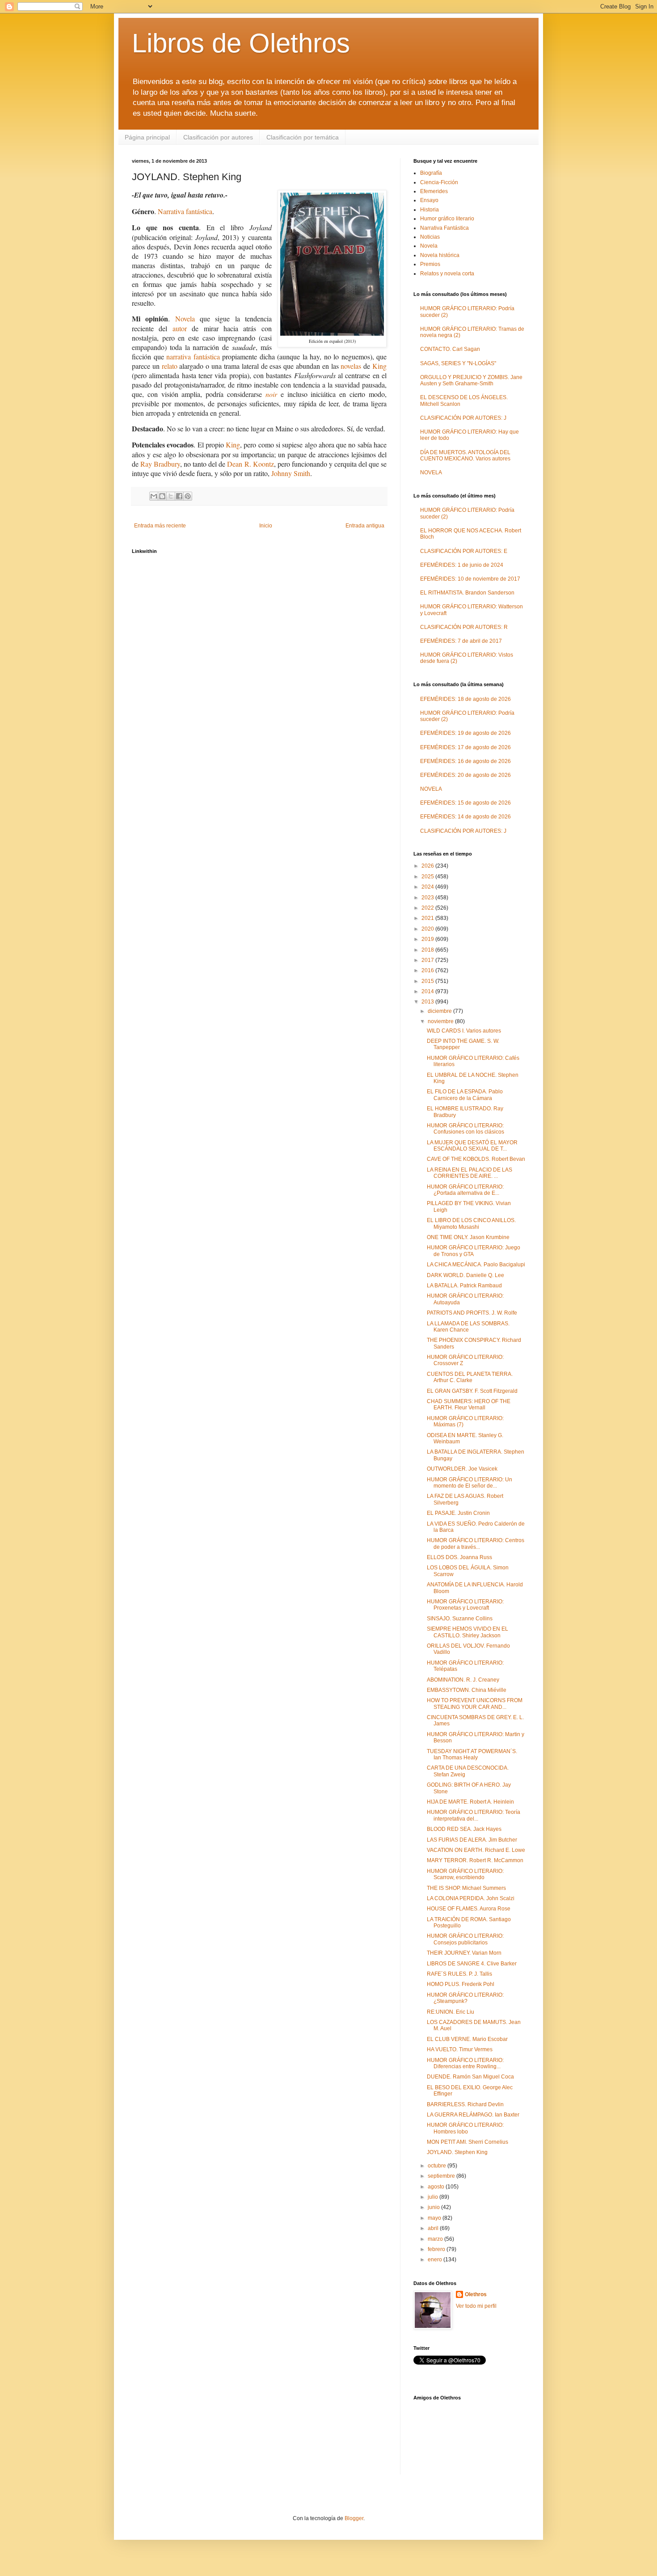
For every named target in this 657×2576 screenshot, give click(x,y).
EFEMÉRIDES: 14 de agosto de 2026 (465, 817)
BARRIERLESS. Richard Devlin (465, 2104)
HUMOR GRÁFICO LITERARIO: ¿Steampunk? (465, 1998)
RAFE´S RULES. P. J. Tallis (459, 1974)
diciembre (440, 1011)
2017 (428, 960)
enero (436, 2260)
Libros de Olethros (241, 43)
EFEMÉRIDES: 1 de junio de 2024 (462, 565)
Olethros (476, 2294)
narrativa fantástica (193, 356)
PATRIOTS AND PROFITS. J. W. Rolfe (472, 1313)
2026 (428, 866)
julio (434, 2197)
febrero (437, 2249)
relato (170, 366)
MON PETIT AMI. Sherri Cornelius (467, 2142)
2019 (428, 939)
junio (434, 2207)
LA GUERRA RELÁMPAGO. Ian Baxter (473, 2115)
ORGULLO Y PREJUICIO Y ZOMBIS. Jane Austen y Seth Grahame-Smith (471, 380)
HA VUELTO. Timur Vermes (460, 2049)
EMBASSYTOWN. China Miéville (467, 1690)
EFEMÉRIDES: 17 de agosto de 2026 (465, 747)
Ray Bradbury (160, 464)
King (379, 366)
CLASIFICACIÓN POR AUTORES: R (464, 627)
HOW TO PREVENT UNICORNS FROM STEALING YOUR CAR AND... (475, 1703)
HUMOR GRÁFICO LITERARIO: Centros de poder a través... (476, 1543)
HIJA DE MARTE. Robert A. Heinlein (470, 1802)
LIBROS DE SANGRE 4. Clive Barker (472, 1964)
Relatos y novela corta (447, 274)
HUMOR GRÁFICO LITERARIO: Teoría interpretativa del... (474, 1815)
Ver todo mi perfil (476, 2306)
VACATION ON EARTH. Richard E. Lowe (476, 1850)
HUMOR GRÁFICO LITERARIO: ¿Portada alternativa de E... (465, 1190)
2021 (428, 918)
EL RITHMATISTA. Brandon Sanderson (467, 593)
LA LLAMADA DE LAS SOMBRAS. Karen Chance (468, 1327)
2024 (428, 887)
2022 (428, 908)
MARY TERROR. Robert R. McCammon (475, 1860)
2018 (428, 950)
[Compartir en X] (171, 496)
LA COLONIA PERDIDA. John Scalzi (471, 1898)
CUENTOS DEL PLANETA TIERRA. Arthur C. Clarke (470, 1377)
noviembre (441, 1021)
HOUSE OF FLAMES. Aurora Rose (469, 1909)
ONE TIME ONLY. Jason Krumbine (468, 1237)
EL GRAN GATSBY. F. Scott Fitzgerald (472, 1391)
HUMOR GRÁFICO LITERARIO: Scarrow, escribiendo (465, 1874)
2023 (428, 898)
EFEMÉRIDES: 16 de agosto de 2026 (465, 761)
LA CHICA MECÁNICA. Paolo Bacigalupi (476, 1265)
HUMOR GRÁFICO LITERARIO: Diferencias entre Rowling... (465, 2063)
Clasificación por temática (303, 137)
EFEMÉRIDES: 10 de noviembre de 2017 (470, 579)
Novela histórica (440, 255)
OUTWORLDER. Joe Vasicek (462, 1469)
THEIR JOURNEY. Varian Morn (464, 1953)
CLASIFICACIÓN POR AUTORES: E (464, 551)
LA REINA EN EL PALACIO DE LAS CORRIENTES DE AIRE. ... (470, 1173)
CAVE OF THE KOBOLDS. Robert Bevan (476, 1159)
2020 (428, 929)
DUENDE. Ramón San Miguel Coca (470, 2077)
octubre (438, 2166)
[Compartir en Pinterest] (188, 496)
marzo (436, 2239)
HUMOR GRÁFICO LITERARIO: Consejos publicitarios (465, 1939)
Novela (185, 318)
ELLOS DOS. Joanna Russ (459, 1557)
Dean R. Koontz (250, 464)
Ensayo (429, 200)
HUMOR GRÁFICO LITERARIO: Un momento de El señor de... (470, 1483)
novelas (351, 366)
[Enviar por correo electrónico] (154, 496)
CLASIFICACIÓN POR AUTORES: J (463, 418)
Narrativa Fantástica (444, 228)
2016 (428, 970)
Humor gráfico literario (447, 219)
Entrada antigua (365, 526)
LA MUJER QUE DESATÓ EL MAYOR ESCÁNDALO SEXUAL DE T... (472, 1146)
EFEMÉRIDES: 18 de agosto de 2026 (465, 699)
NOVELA (431, 472)
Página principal (147, 137)
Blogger (354, 2518)
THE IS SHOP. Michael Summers (466, 1888)
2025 (428, 877)
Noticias (430, 237)
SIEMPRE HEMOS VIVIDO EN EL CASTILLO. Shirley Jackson (467, 1632)
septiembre (442, 2176)
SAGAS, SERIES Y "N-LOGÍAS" (458, 363)
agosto (437, 2187)
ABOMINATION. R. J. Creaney (463, 1680)
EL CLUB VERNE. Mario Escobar (467, 2039)
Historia (430, 210)
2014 (428, 991)
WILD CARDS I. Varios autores (464, 1031)
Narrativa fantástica (185, 211)
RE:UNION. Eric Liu (451, 2012)
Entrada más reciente (160, 526)
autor (180, 328)
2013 (428, 1002)
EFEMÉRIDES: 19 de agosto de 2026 (465, 733)
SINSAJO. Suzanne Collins (460, 1619)
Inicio (266, 526)
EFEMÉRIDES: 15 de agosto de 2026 (465, 803)
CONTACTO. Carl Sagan (450, 349)
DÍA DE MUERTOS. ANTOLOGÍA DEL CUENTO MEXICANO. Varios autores (465, 455)
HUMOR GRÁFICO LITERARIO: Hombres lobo (465, 2128)
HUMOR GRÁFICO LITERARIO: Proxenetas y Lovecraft (465, 1605)
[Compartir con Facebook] (179, 496)
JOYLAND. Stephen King (457, 2152)
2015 (428, 981)
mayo (435, 2218)
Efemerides (434, 191)
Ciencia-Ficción (439, 182)
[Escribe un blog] (162, 496)
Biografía (431, 173)
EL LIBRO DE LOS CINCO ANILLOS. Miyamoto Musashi (471, 1223)
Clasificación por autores (218, 137)
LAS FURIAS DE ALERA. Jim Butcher (472, 1840)
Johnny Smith (291, 473)
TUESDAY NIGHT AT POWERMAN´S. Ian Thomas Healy (472, 1754)
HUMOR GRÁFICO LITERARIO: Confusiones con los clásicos (465, 1129)
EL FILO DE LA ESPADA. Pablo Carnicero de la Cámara (465, 1095)
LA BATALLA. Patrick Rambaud (464, 1286)
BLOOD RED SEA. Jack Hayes (464, 1829)
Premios (430, 264)
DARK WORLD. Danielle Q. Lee (465, 1275)
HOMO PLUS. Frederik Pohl (461, 1984)
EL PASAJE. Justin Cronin (458, 1513)
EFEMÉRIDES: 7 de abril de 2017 (461, 641)
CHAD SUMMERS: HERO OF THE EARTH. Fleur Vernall (469, 1404)
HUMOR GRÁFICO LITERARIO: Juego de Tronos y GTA (474, 1251)
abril (434, 2228)
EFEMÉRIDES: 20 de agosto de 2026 (465, 775)
